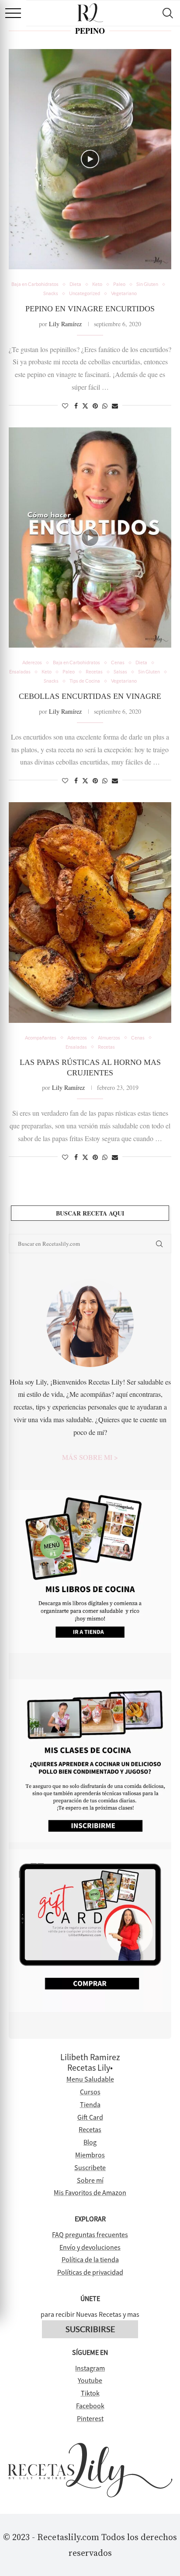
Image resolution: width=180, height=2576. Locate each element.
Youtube (90, 2380)
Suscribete (90, 2167)
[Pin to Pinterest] (95, 406)
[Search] (167, 13)
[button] (13, 13)
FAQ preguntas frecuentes (90, 2234)
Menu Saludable (90, 2079)
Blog (90, 2142)
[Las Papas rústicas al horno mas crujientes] (90, 913)
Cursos (90, 2092)
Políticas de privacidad (90, 2272)
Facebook (90, 2406)
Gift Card (90, 2117)
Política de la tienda (90, 2259)
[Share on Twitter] (85, 406)
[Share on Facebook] (76, 406)
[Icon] (90, 159)
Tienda (90, 2104)
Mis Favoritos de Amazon (90, 2192)
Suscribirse (90, 2329)
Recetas (90, 2129)
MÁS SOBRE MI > (90, 1457)
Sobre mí (90, 2180)
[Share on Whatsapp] (105, 406)
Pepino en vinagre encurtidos (90, 309)
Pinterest (90, 2418)
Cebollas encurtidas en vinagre (90, 696)
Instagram (90, 2368)
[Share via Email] (115, 406)
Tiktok (90, 2393)
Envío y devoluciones (90, 2247)
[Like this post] (65, 406)
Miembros (90, 2155)
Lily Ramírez (65, 324)
